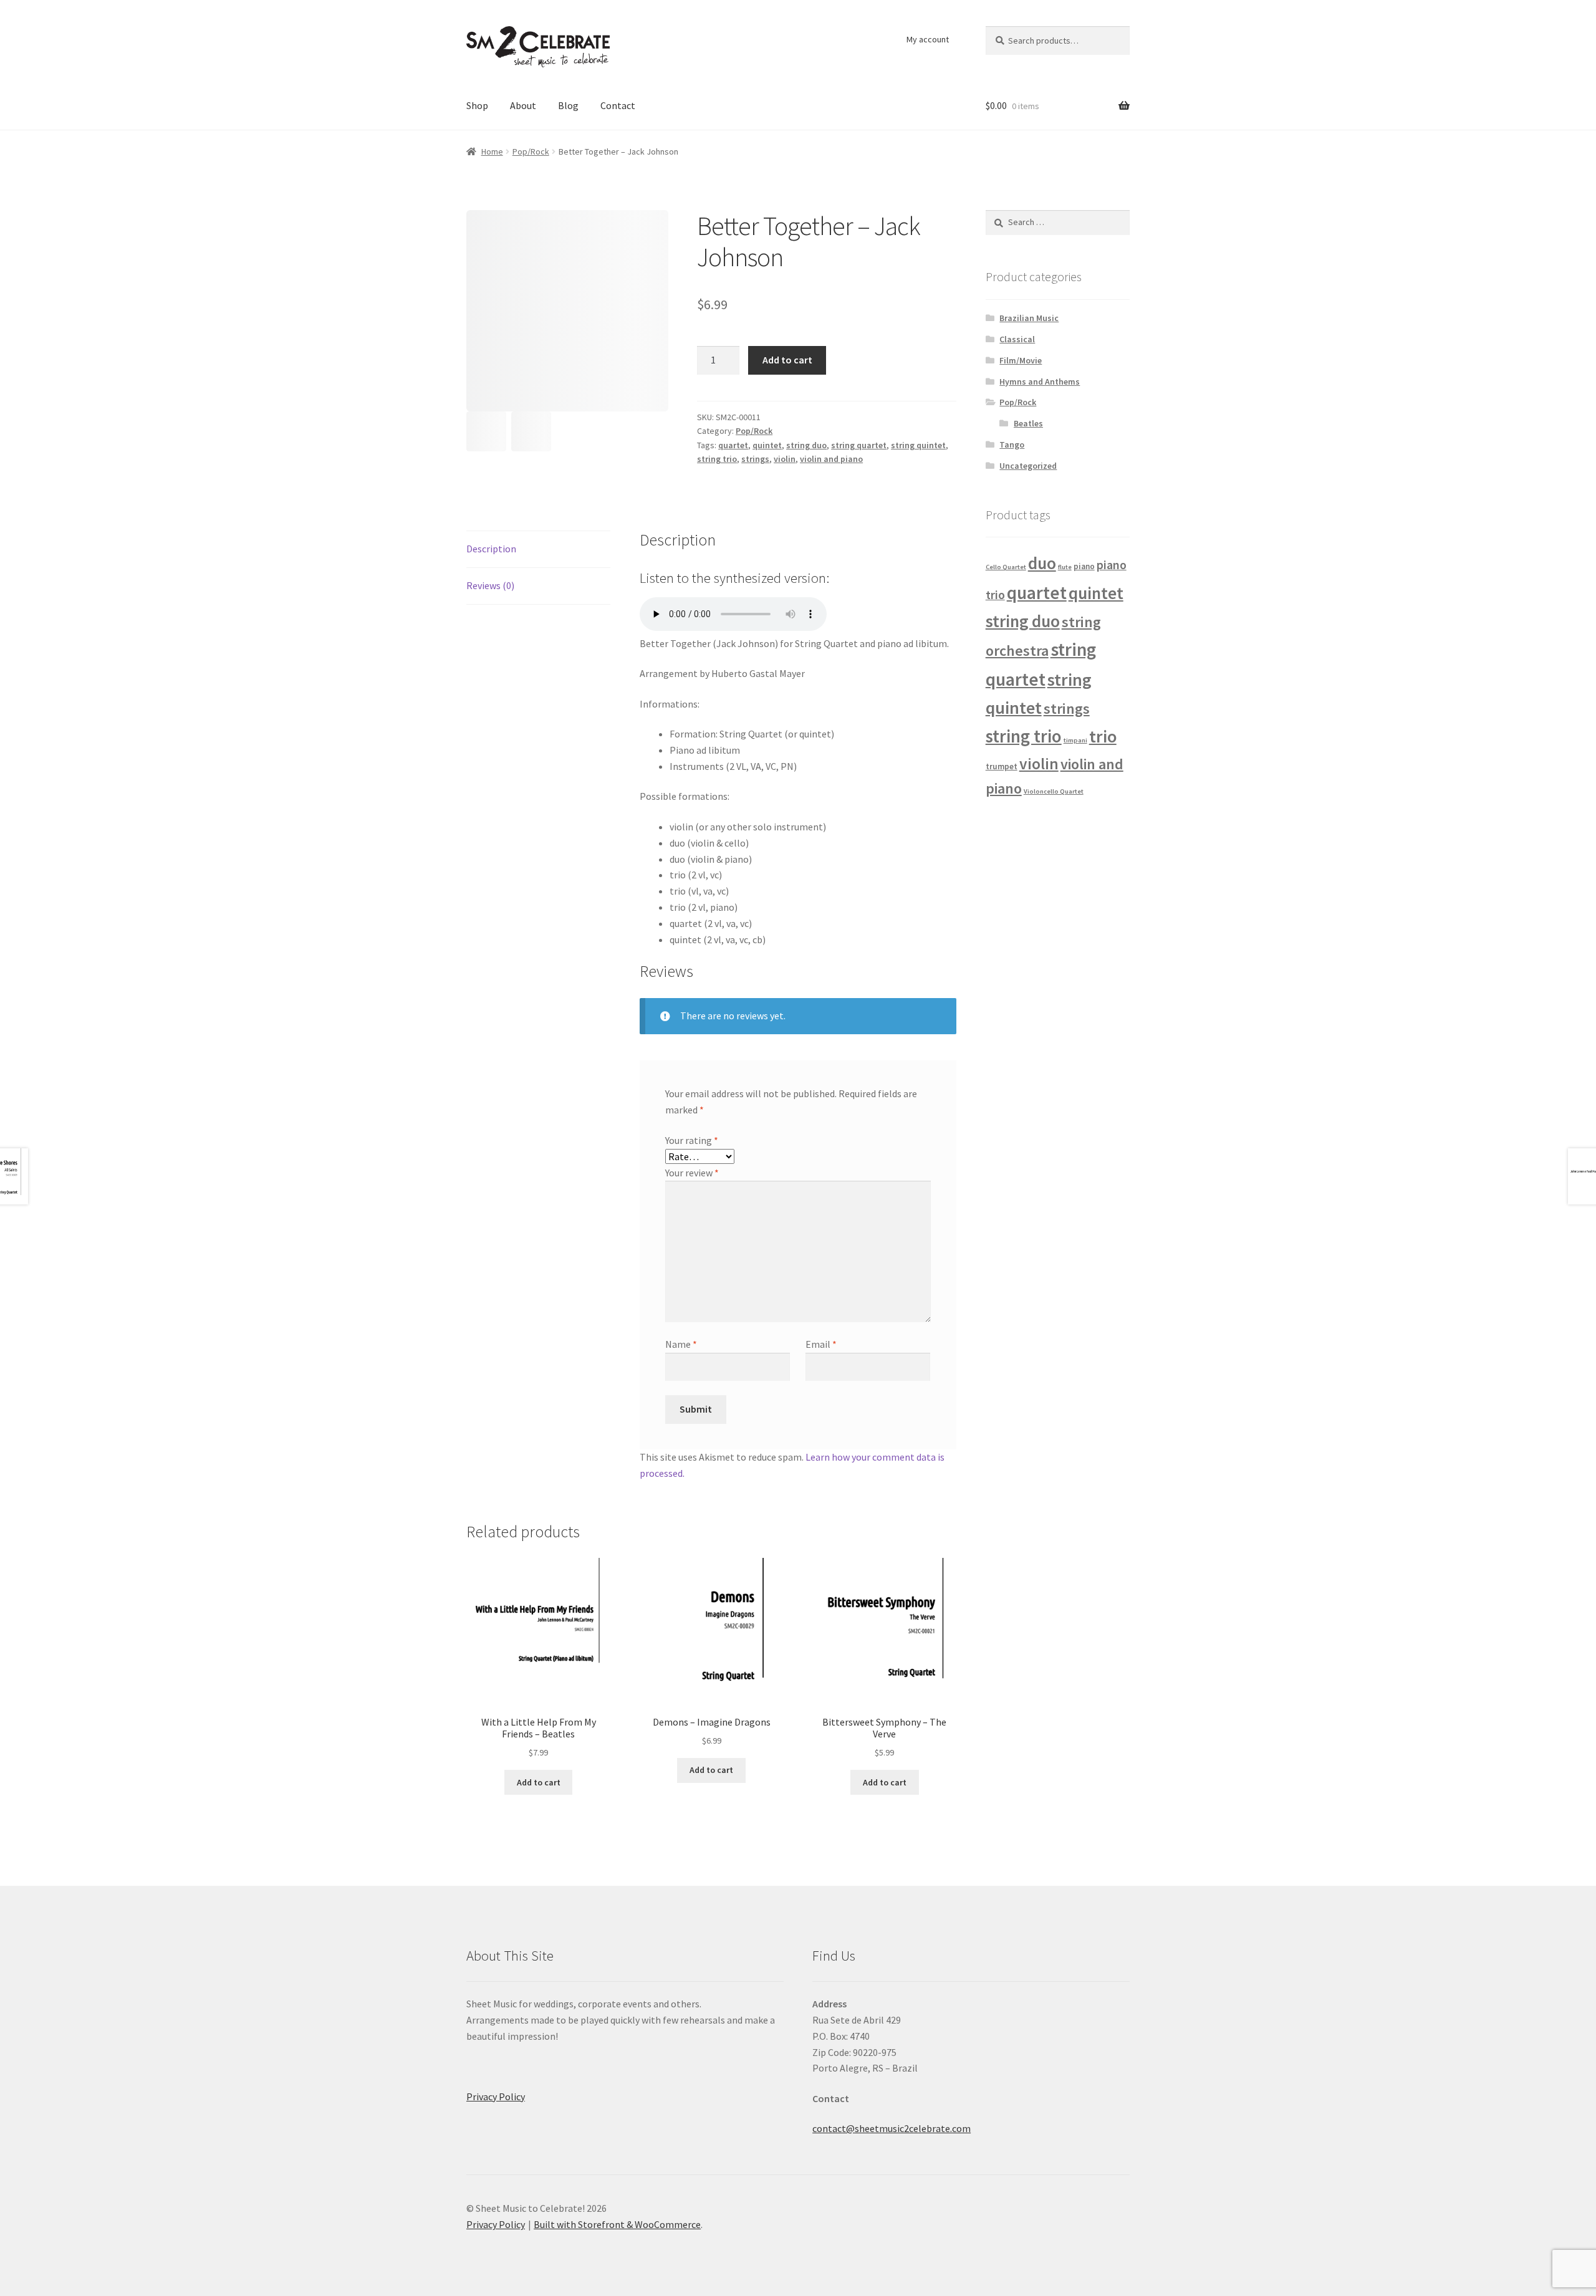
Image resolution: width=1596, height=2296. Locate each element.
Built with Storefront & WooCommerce (617, 2224)
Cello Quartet (1006, 567)
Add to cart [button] (539, 1782)
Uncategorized (1028, 466)
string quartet (859, 445)
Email (821, 1344)
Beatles (1028, 423)
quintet (767, 445)
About (523, 105)
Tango (1012, 444)
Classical (1017, 339)
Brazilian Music (1029, 318)
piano (1084, 566)
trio (1103, 736)
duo (1042, 563)
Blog (568, 105)
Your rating (692, 1140)
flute (1065, 567)
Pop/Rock (531, 151)
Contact (618, 105)
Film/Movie (1021, 360)
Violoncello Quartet (1054, 791)
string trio (717, 459)
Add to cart (787, 360)
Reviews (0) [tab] (490, 585)
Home (492, 151)
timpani (1075, 740)
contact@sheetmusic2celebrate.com (892, 2128)
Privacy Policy (496, 2097)
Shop (477, 105)
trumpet (1002, 766)
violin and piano (831, 459)
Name (681, 1344)
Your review (692, 1173)
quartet (733, 445)
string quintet (918, 445)
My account (928, 39)
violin (785, 459)
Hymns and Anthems (1040, 382)
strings (755, 459)
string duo (806, 445)
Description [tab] (491, 549)
